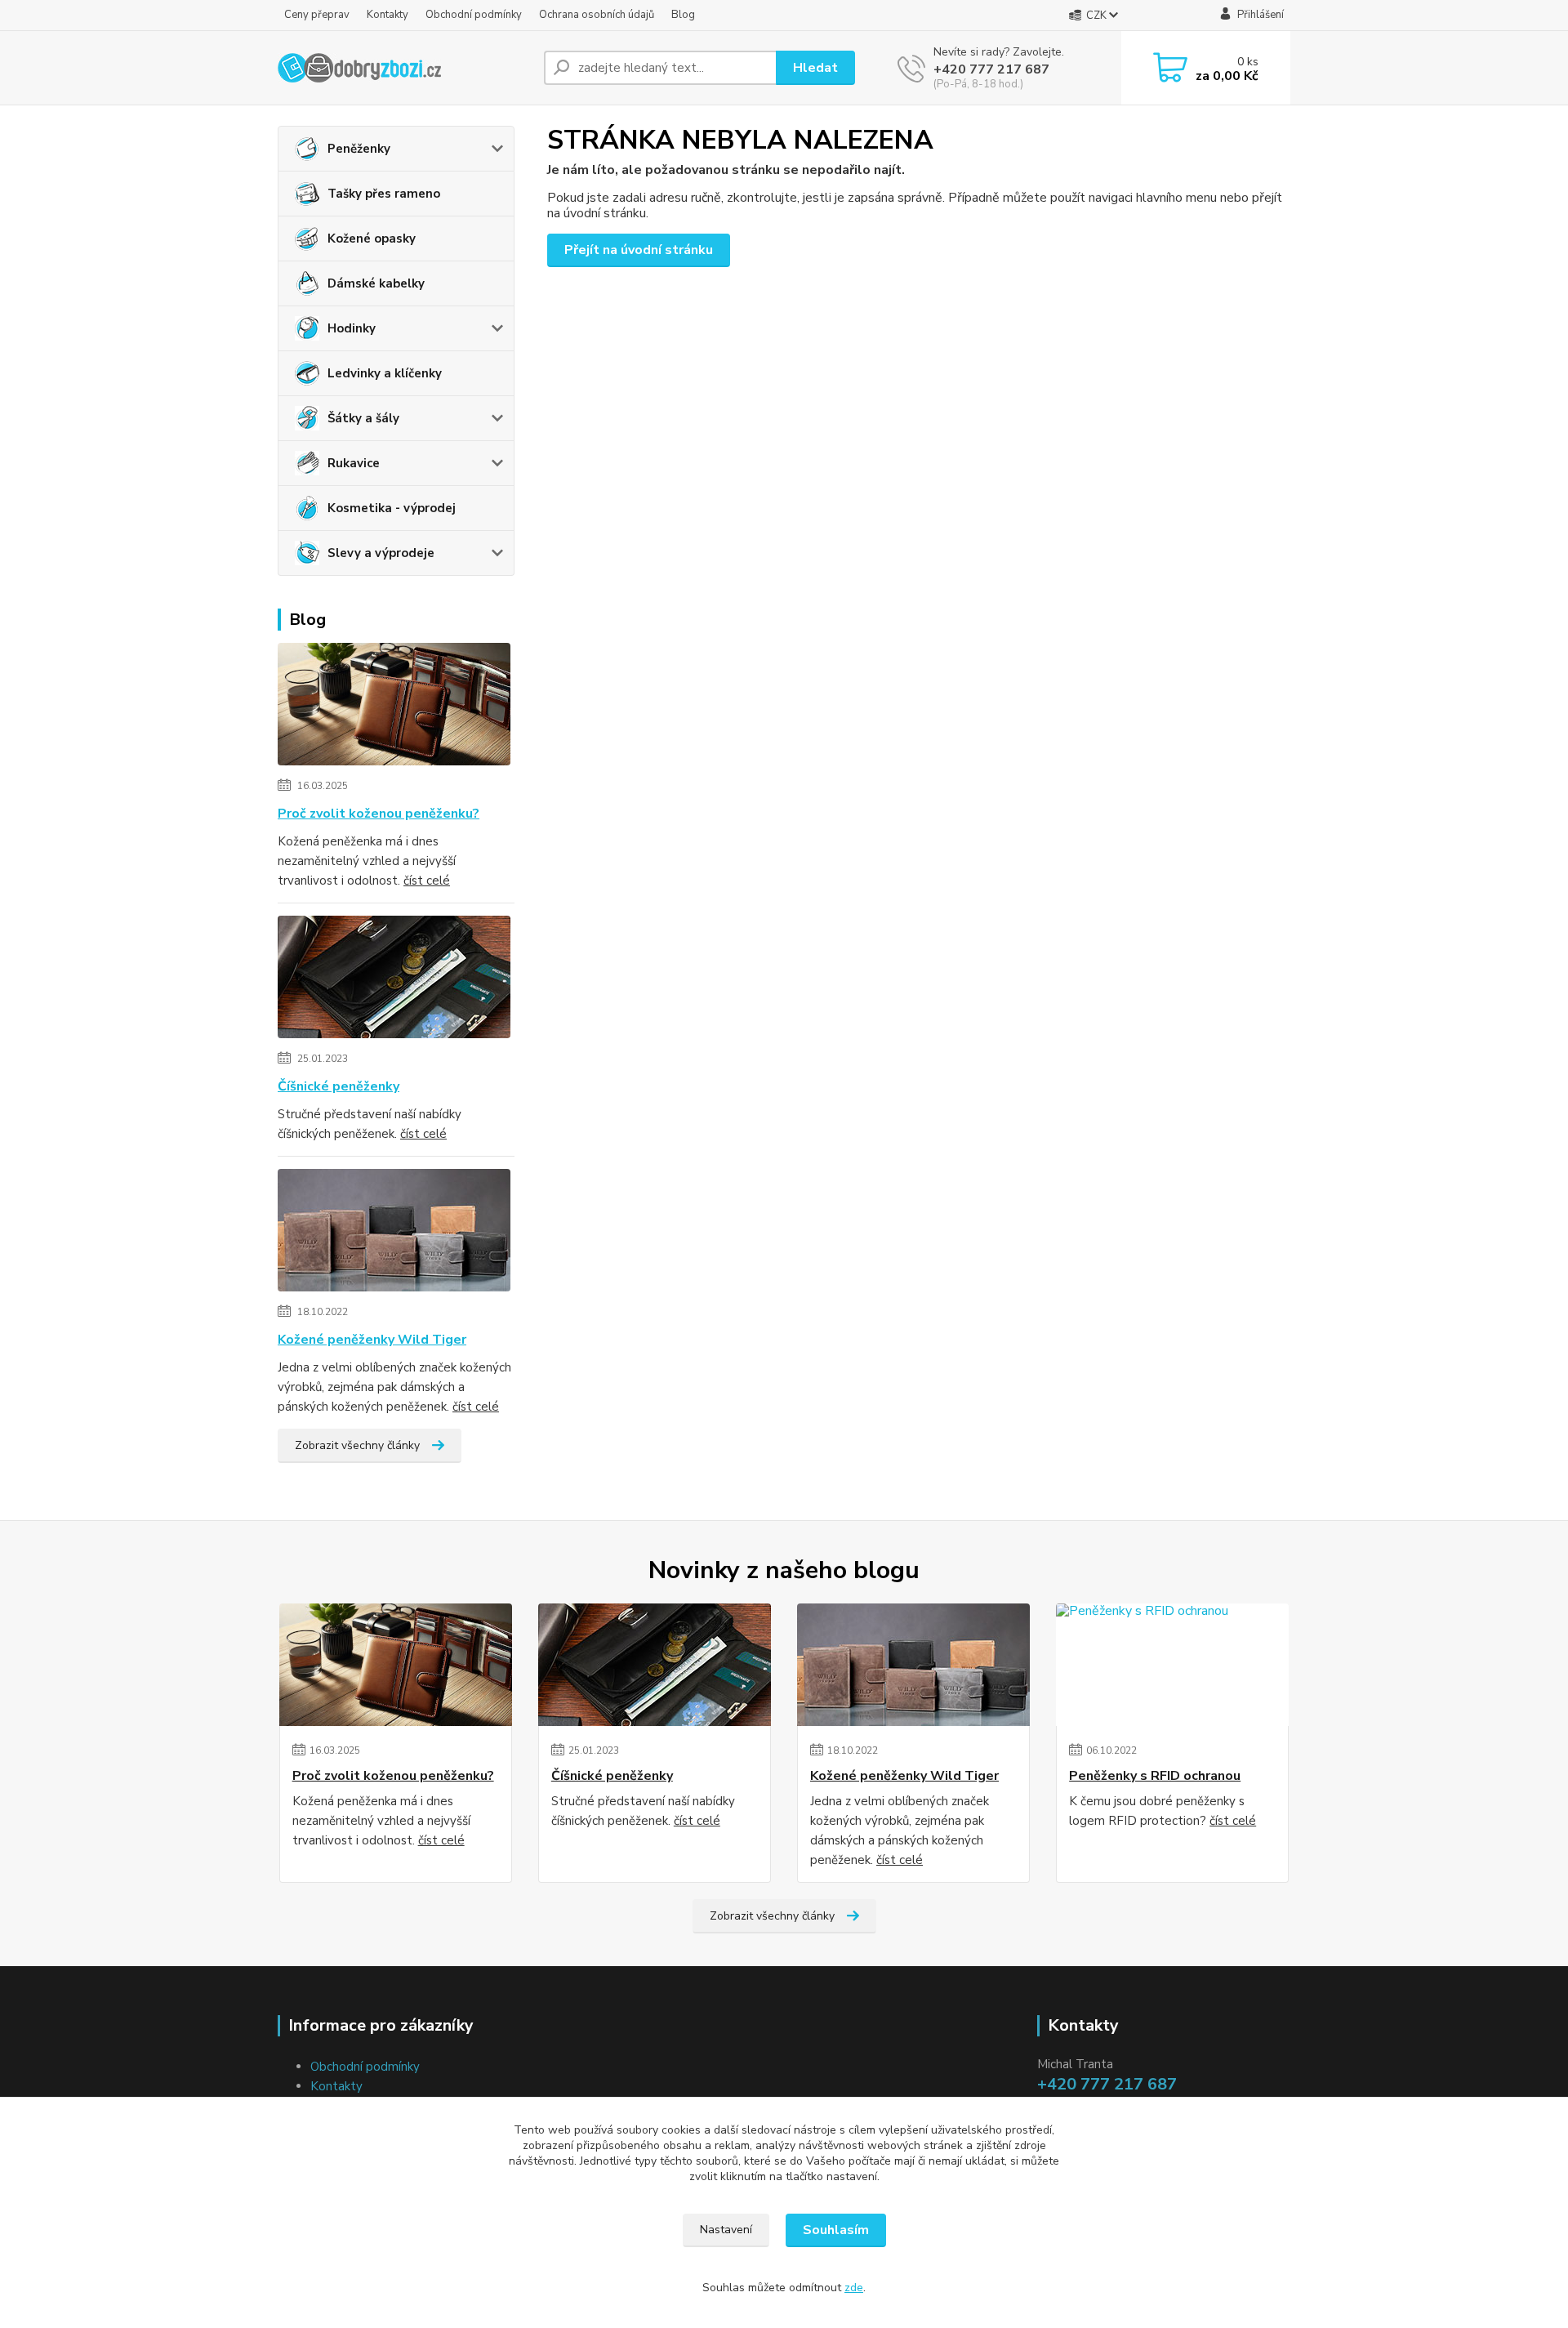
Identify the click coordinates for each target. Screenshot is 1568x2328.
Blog (683, 15)
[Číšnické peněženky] (394, 980)
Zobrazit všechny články (357, 1445)
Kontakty (388, 15)
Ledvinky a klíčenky (385, 373)
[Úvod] (404, 68)
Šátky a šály (363, 418)
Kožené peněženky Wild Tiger (372, 1340)
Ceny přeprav (317, 15)
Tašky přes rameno (384, 194)
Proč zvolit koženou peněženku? (379, 814)
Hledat (815, 68)
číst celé (427, 881)
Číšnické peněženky (339, 1086)
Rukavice (354, 463)
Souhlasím (836, 2230)
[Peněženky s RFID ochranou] (1172, 1665)
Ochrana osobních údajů (597, 15)
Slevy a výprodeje (381, 553)
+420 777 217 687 (991, 69)
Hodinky (352, 328)
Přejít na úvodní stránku (639, 250)
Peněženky (359, 149)
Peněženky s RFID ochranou (1155, 1776)
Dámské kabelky (376, 283)
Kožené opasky (372, 239)
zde (854, 2288)
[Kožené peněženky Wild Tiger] (394, 1233)
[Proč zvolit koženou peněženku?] (394, 707)
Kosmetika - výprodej (392, 508)
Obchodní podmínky (474, 15)
